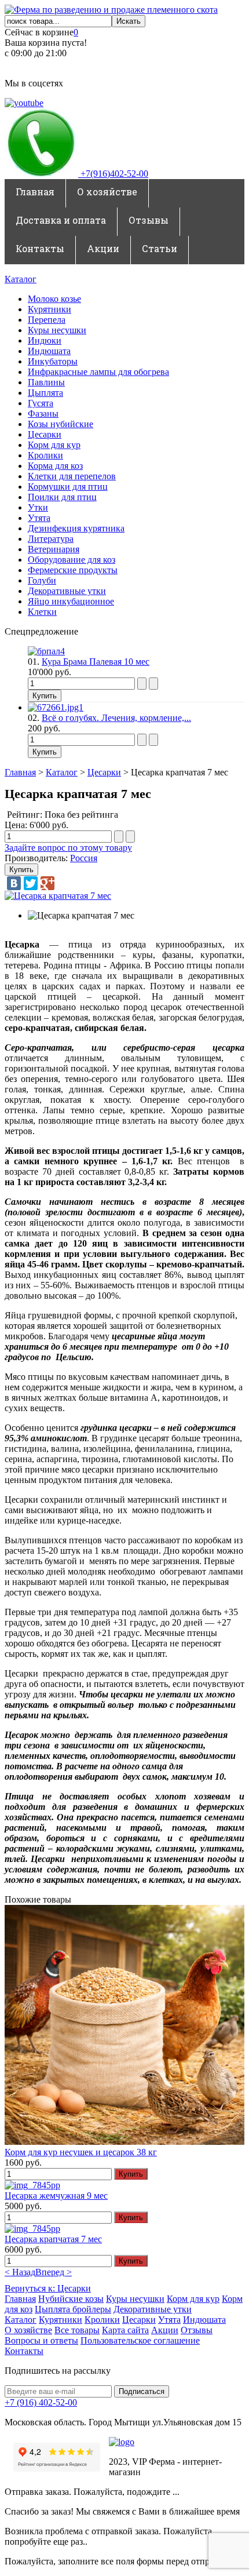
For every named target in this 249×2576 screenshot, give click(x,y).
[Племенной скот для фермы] (111, 10)
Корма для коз (55, 466)
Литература (51, 539)
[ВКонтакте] (14, 883)
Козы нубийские (61, 424)
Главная (35, 192)
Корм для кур (54, 445)
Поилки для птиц (62, 497)
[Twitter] (31, 883)
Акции (103, 248)
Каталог (21, 279)
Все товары (77, 2330)
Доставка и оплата (61, 220)
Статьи (160, 248)
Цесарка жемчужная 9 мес (56, 2196)
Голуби (42, 580)
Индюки (45, 340)
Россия (84, 858)
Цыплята (45, 393)
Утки (38, 507)
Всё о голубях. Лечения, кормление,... (116, 718)
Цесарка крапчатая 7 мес (53, 2239)
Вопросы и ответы (41, 2340)
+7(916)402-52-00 (113, 174)
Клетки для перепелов (72, 476)
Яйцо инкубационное (71, 601)
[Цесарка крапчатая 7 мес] (58, 896)
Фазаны (43, 413)
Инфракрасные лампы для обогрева (98, 372)
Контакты (40, 248)
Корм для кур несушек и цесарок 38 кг (81, 2152)
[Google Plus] (47, 883)
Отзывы (149, 220)
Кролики (45, 455)
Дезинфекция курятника (76, 528)
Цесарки (45, 434)
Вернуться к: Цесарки (48, 2288)
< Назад (20, 2272)
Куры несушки (57, 330)
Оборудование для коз (72, 560)
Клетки (42, 612)
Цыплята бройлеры (73, 2309)
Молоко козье (54, 299)
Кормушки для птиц (68, 487)
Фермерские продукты (73, 570)
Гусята (41, 403)
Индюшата (49, 351)
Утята (39, 518)
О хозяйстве (107, 192)
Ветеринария (54, 549)
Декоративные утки (67, 591)
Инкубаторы (53, 361)
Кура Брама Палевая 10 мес (96, 662)
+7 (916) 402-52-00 (41, 2402)
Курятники (50, 309)
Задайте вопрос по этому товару (68, 848)
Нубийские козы (71, 2299)
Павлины (46, 382)
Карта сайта (125, 2330)
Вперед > (54, 2272)
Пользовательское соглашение (140, 2340)
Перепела (47, 320)
